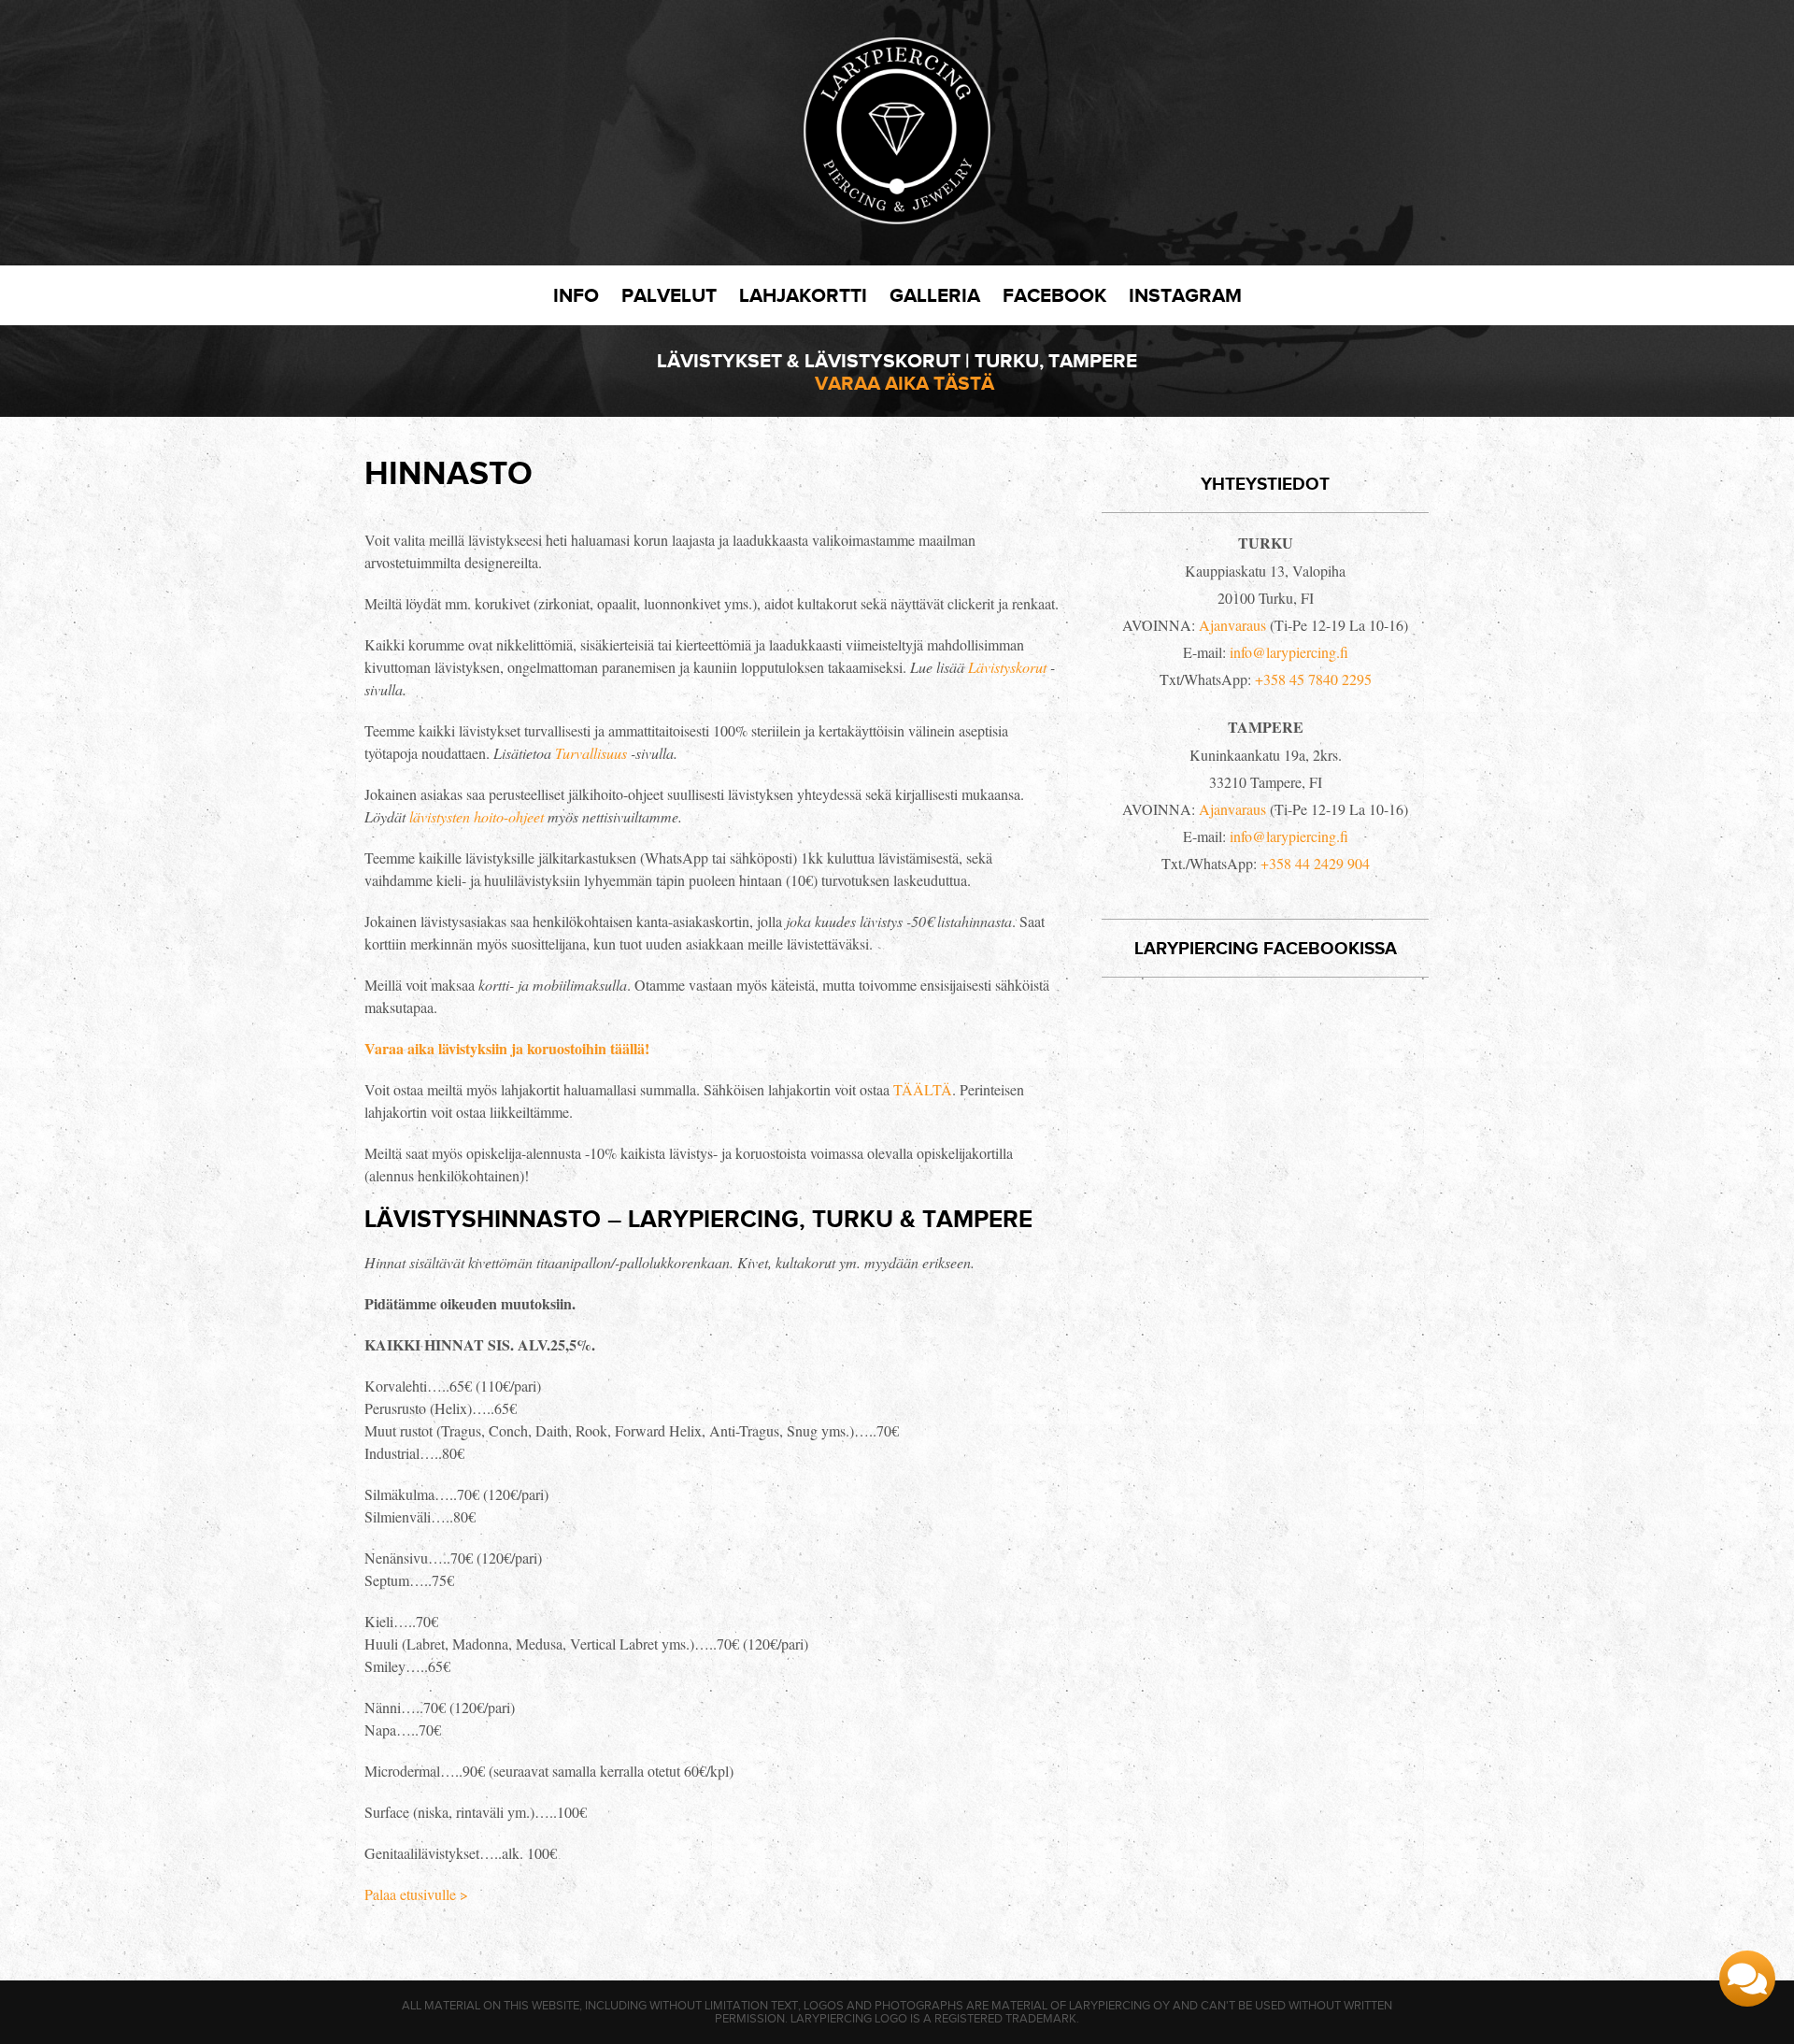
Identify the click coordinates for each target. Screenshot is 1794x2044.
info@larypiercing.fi (1289, 652)
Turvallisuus (591, 753)
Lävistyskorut (1007, 667)
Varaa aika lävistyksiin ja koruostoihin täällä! (507, 1048)
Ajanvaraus (1232, 625)
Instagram (1185, 295)
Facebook (1054, 295)
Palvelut (669, 295)
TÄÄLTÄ (923, 1089)
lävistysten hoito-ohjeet (477, 816)
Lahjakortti (803, 295)
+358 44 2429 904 (1315, 863)
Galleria (935, 295)
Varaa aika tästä (904, 383)
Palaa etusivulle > (416, 1894)
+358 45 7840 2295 (1313, 679)
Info (576, 295)
